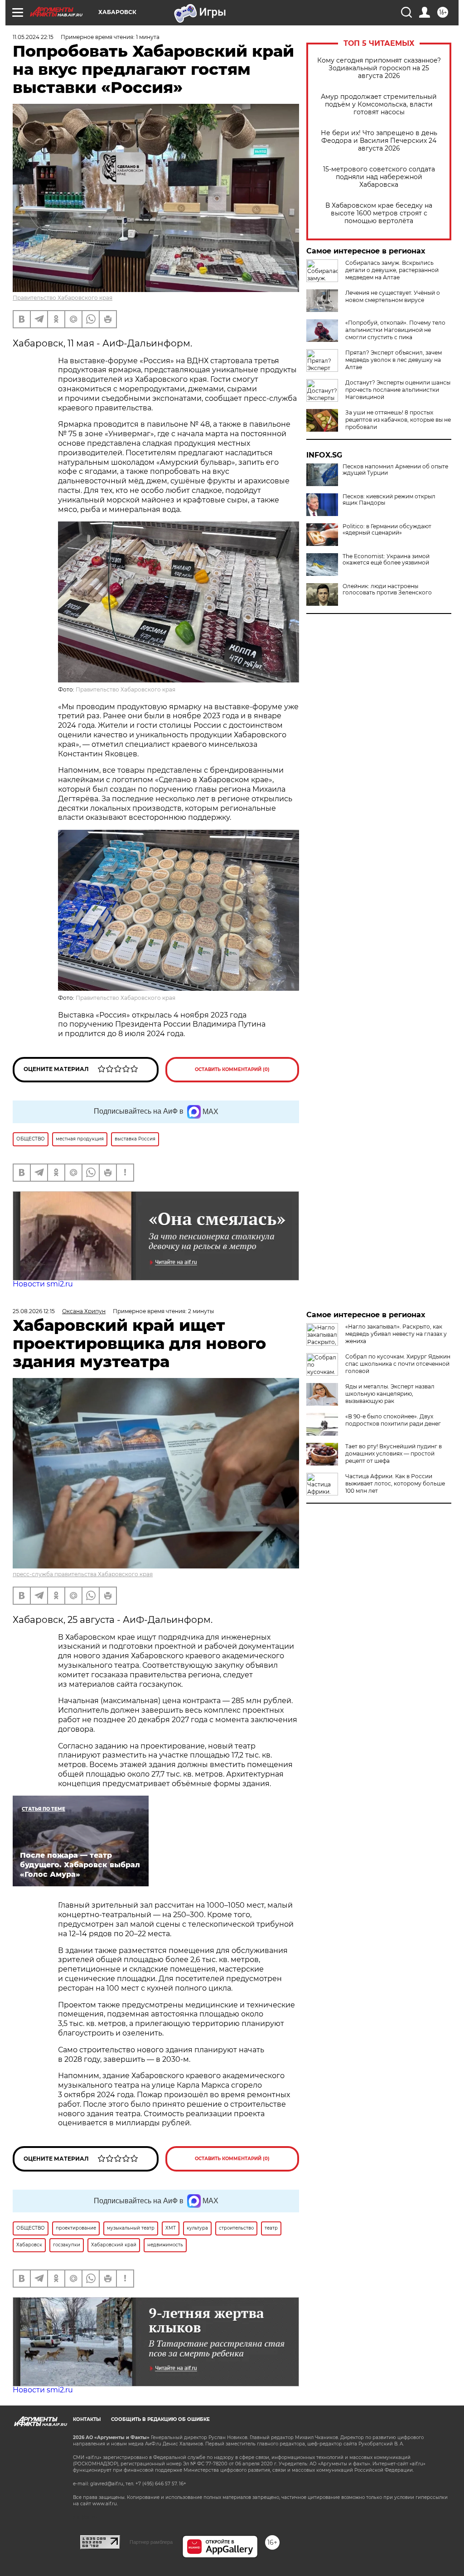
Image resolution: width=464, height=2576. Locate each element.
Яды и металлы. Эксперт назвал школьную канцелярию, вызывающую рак (390, 1394)
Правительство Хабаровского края (63, 298)
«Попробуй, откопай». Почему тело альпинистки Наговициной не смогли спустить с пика (395, 330)
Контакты (87, 2419)
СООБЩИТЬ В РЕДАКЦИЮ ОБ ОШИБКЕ (160, 2419)
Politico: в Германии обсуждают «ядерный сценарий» (387, 530)
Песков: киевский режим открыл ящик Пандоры (389, 500)
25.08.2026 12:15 (34, 1311)
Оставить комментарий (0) (232, 1069)
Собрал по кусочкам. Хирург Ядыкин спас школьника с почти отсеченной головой (398, 1364)
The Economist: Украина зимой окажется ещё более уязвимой (386, 560)
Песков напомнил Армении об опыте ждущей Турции (395, 470)
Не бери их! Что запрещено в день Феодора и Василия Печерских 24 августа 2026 (379, 141)
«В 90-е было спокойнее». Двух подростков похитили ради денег (393, 1420)
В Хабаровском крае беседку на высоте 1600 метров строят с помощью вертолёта (379, 213)
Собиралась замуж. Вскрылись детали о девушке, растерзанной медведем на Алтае (392, 270)
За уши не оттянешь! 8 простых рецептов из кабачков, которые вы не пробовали (398, 420)
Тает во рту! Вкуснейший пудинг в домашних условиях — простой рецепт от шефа (394, 1454)
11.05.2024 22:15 (33, 37)
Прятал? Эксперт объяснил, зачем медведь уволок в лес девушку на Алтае (394, 360)
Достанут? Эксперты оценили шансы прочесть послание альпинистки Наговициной (398, 390)
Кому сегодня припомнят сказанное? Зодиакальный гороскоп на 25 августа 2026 (379, 68)
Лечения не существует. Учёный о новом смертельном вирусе (393, 296)
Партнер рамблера (151, 2542)
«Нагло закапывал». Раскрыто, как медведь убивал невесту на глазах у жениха (396, 1334)
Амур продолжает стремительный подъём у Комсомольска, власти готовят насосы (379, 105)
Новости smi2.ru (43, 1284)
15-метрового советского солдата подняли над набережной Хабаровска (379, 177)
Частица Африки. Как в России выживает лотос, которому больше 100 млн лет (395, 1483)
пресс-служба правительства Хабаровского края (83, 1574)
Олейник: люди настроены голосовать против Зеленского (387, 589)
